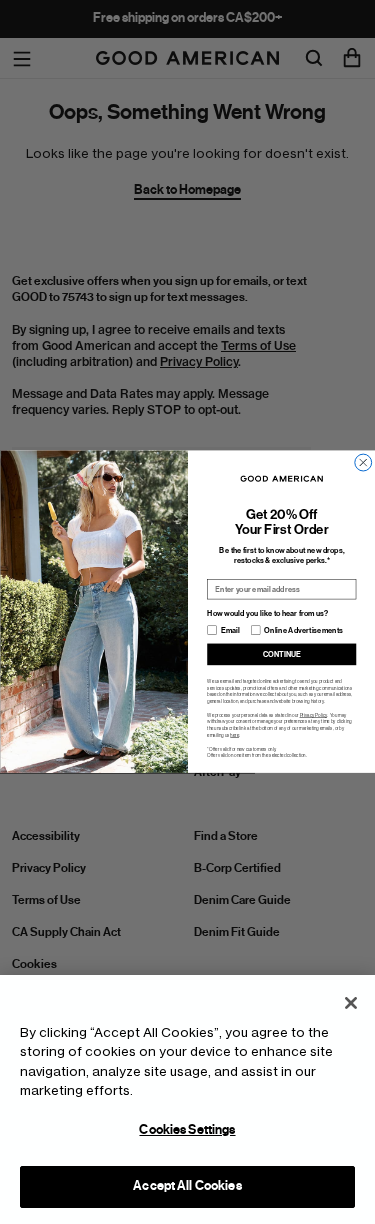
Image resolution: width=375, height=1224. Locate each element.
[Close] (351, 1003)
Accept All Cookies (187, 1186)
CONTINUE (281, 654)
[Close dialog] (362, 462)
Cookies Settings (187, 1130)
